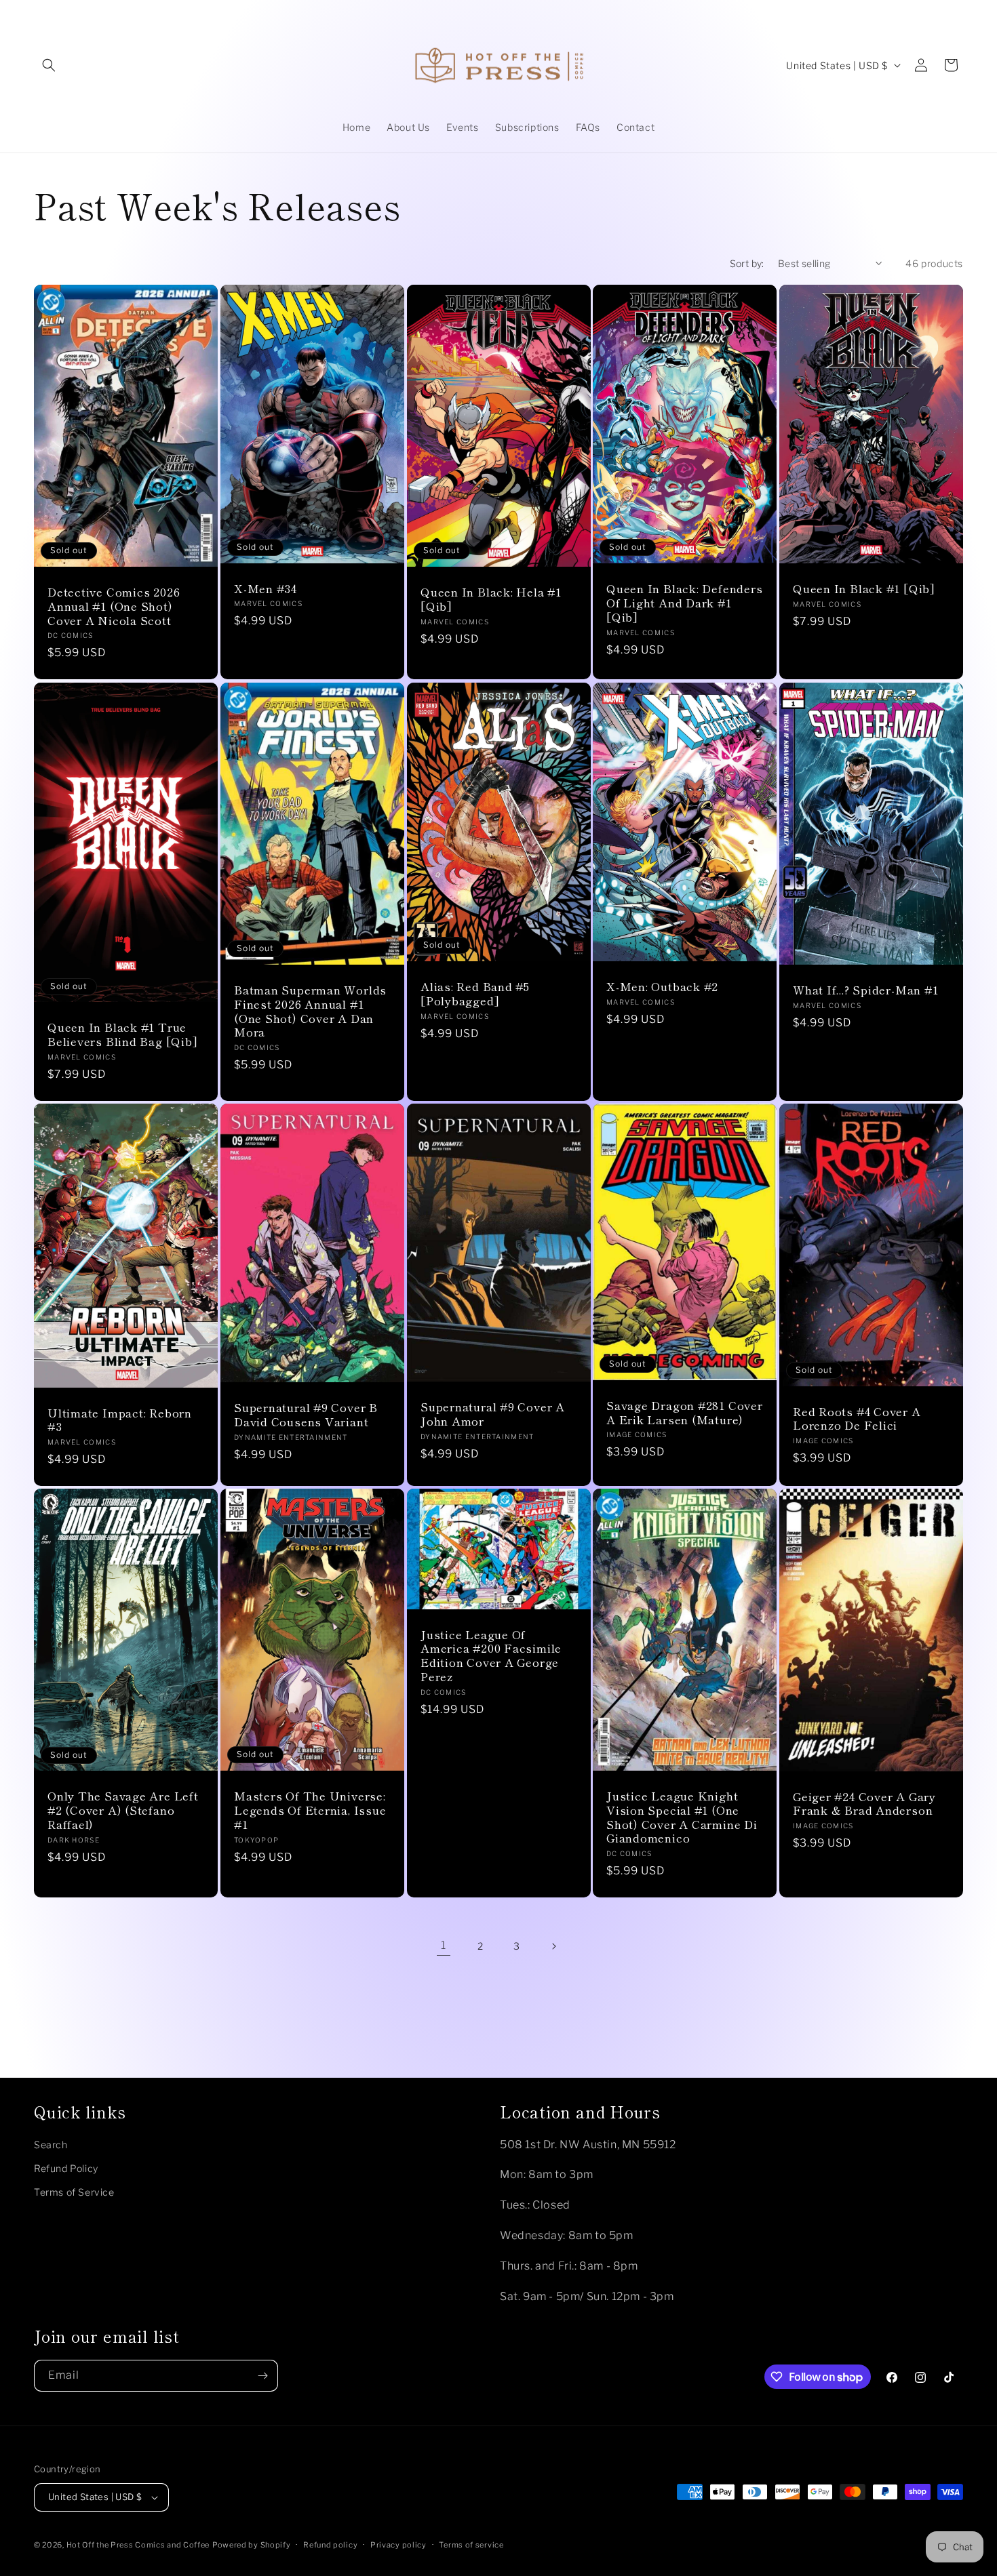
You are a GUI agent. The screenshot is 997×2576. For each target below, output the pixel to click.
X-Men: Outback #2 (662, 987)
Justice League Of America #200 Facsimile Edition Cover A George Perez (491, 1655)
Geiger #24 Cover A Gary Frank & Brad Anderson (864, 1803)
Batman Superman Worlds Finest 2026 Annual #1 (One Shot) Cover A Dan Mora (310, 1011)
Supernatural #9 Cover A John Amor (493, 1414)
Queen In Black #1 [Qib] (864, 589)
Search (51, 2145)
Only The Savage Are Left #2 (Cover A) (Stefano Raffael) (123, 1810)
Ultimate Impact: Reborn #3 (120, 1420)
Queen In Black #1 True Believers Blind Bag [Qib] (123, 1034)
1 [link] (444, 1945)
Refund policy (330, 2545)
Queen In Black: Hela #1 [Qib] (491, 599)
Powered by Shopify (252, 2545)
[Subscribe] (262, 2376)
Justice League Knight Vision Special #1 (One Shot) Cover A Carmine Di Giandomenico (682, 1817)
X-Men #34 (266, 589)
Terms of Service (74, 2192)
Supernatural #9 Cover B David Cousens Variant (306, 1414)
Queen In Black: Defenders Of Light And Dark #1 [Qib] (685, 603)
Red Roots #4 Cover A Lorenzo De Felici (857, 1418)
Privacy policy (398, 2545)
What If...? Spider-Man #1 (866, 990)
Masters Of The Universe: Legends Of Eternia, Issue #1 (310, 1810)
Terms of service (471, 2545)
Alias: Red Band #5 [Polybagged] (475, 994)
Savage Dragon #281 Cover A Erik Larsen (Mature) (685, 1412)
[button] (49, 65)
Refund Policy (66, 2168)
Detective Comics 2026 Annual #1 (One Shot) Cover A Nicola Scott (114, 606)
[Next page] (553, 1946)
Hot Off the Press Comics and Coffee (138, 2545)
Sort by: (747, 263)
